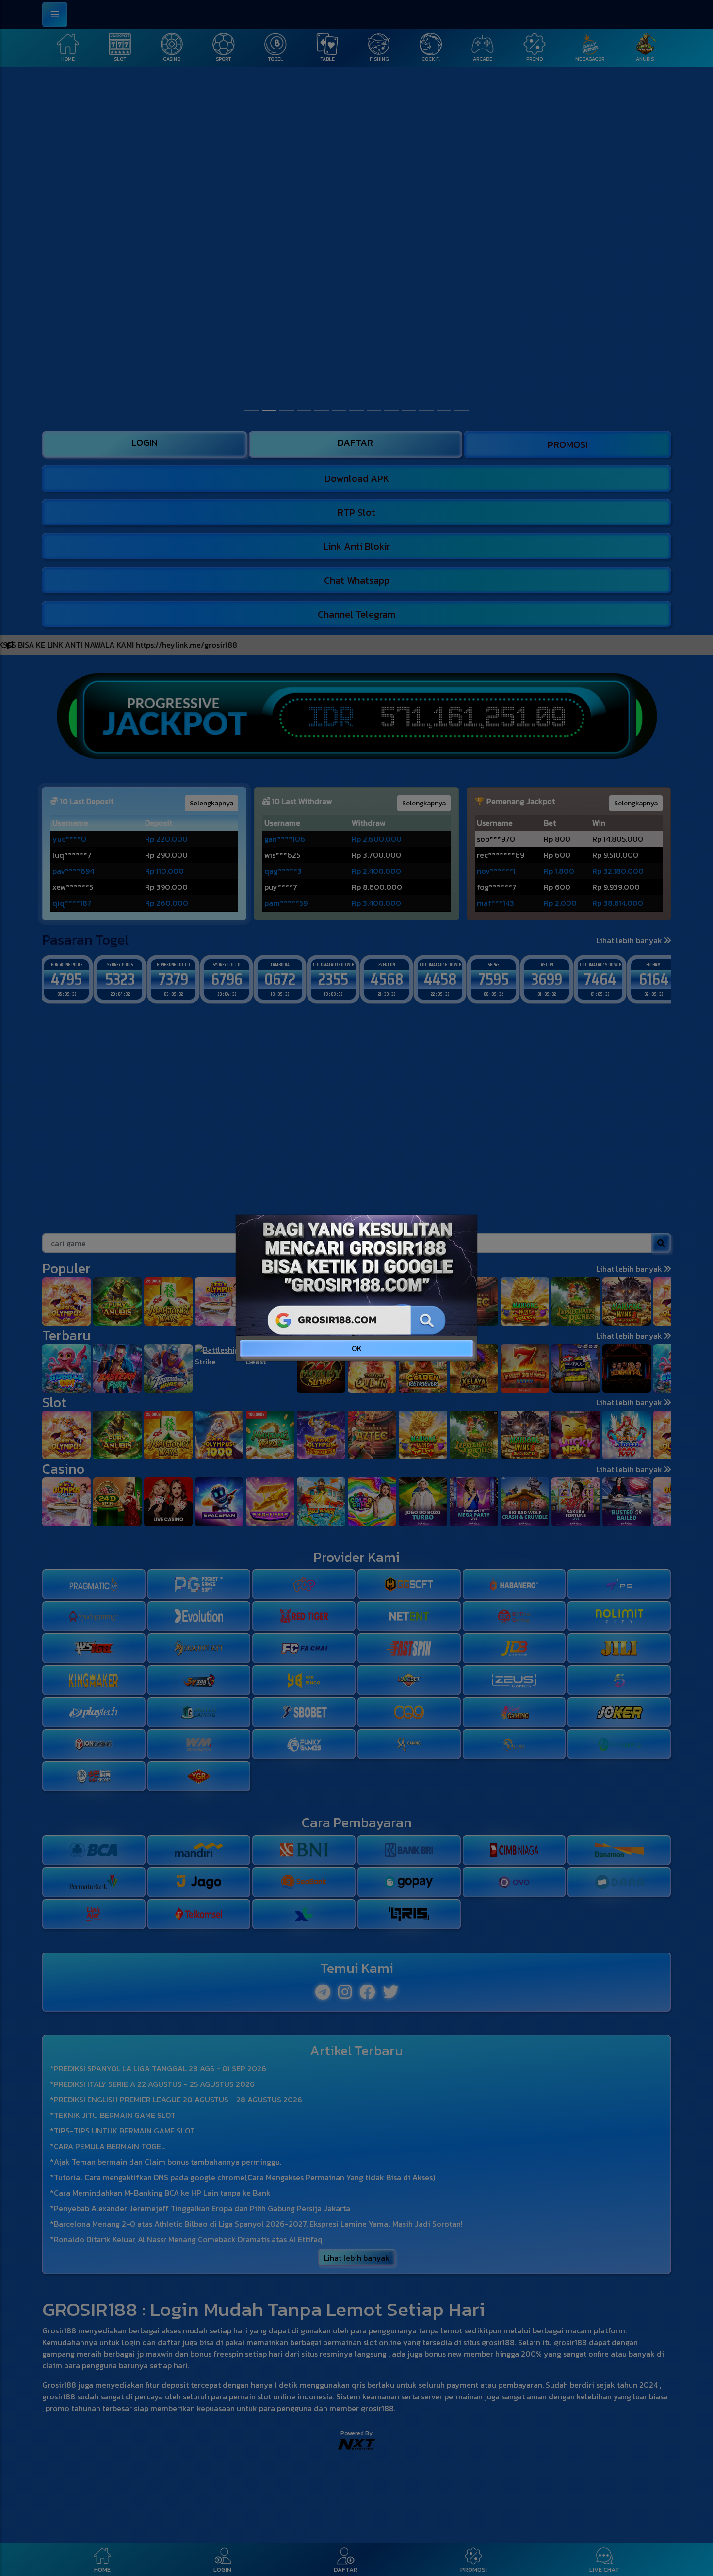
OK (357, 1348)
